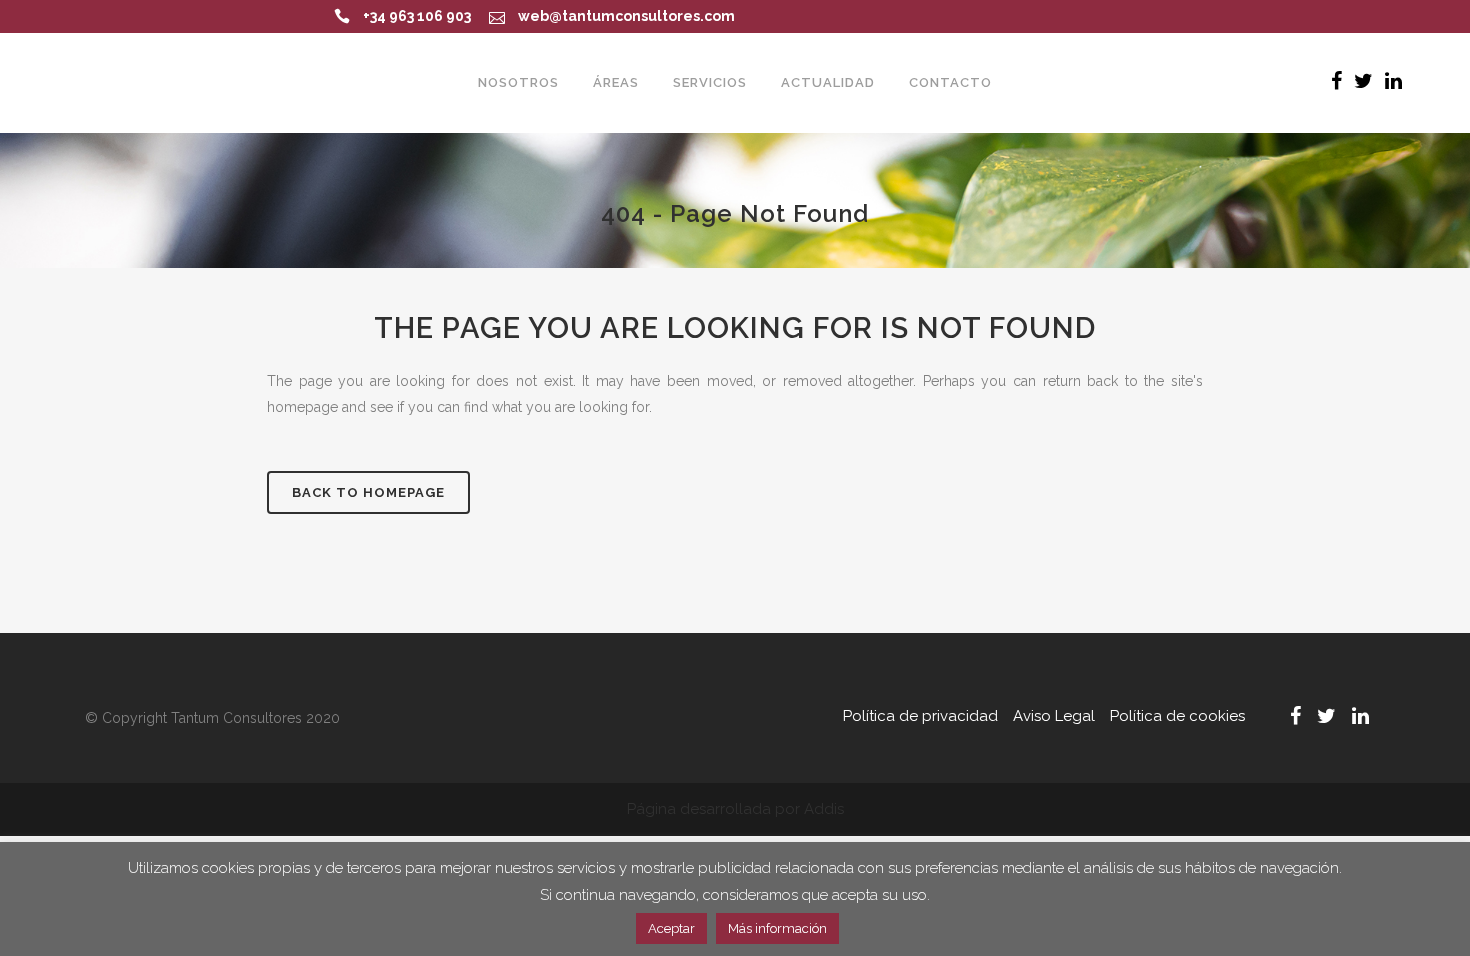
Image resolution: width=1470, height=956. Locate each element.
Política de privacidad (920, 716)
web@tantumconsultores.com (626, 16)
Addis (824, 809)
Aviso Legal (1054, 716)
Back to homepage (368, 492)
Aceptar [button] (671, 928)
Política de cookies (1177, 716)
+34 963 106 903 (417, 16)
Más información (777, 928)
